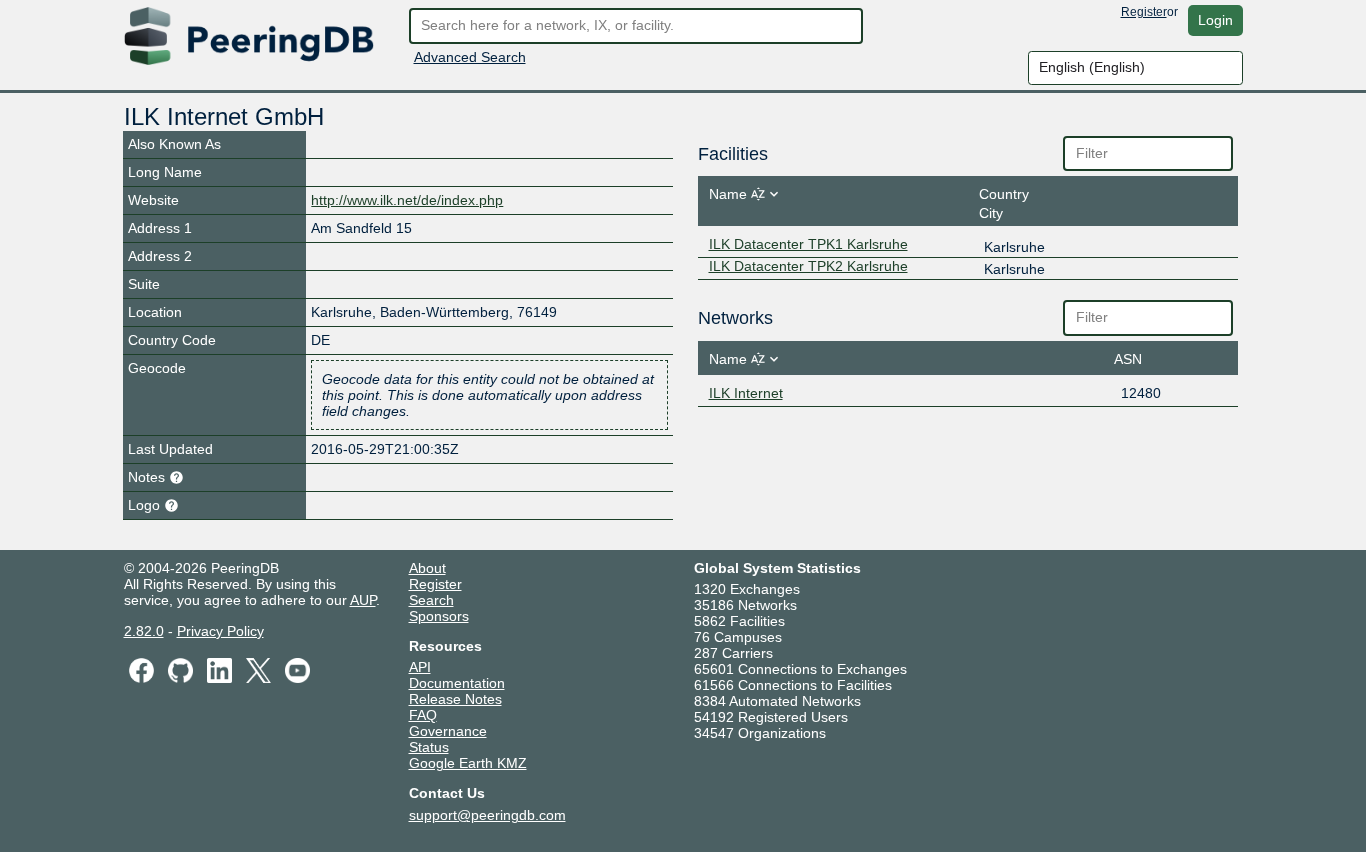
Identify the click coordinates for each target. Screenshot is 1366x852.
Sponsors (439, 616)
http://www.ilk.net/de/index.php (407, 200)
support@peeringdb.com (487, 815)
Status (429, 747)
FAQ (423, 715)
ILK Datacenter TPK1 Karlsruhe (808, 244)
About (427, 568)
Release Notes (455, 699)
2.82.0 (144, 631)
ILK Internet (746, 393)
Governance (448, 731)
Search (431, 600)
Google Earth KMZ (468, 763)
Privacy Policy (220, 631)
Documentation (457, 683)
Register (1144, 12)
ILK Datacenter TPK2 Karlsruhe (808, 266)
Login (1215, 20)
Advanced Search (470, 57)
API (420, 667)
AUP (363, 600)
